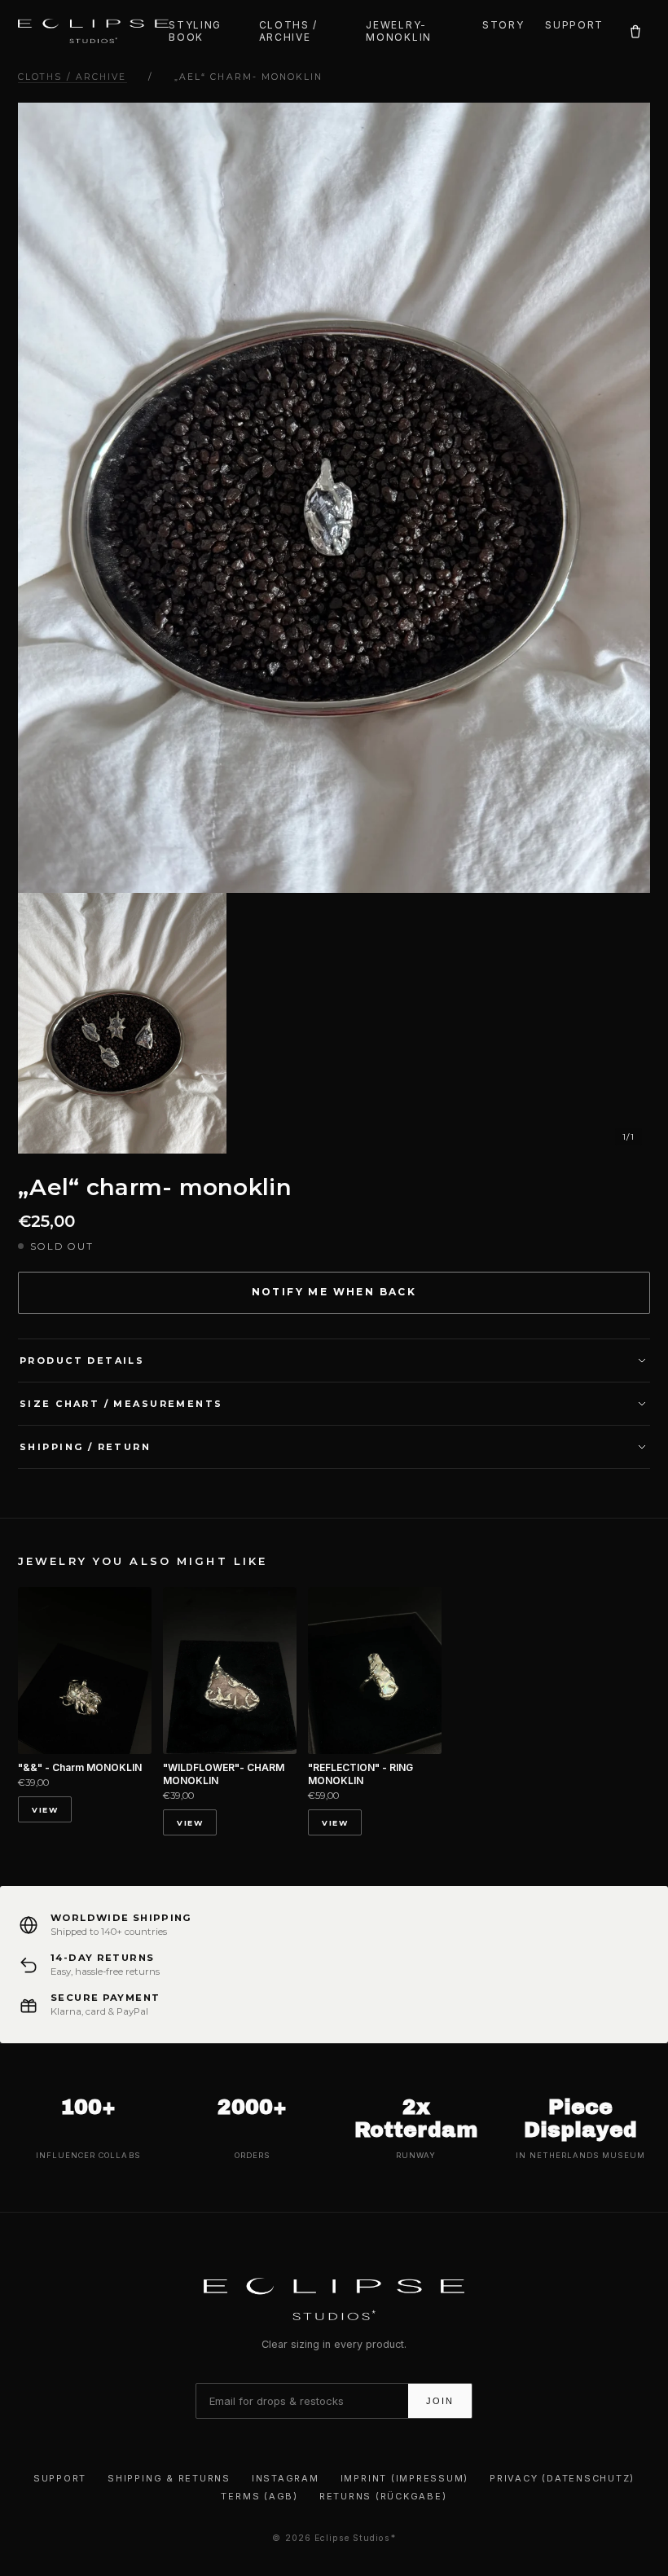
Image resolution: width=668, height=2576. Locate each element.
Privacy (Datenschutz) (562, 2478)
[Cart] (635, 31)
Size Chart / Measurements (121, 1404)
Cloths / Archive (288, 31)
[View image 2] (122, 1023)
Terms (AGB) (259, 2496)
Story (503, 25)
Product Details (82, 1361)
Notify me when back (334, 1292)
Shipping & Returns (169, 2478)
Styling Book (195, 31)
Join (440, 2401)
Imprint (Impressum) (404, 2478)
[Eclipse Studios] (93, 31)
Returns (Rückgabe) (383, 2496)
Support (574, 25)
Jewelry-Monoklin (398, 31)
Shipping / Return (85, 1447)
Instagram (286, 2478)
